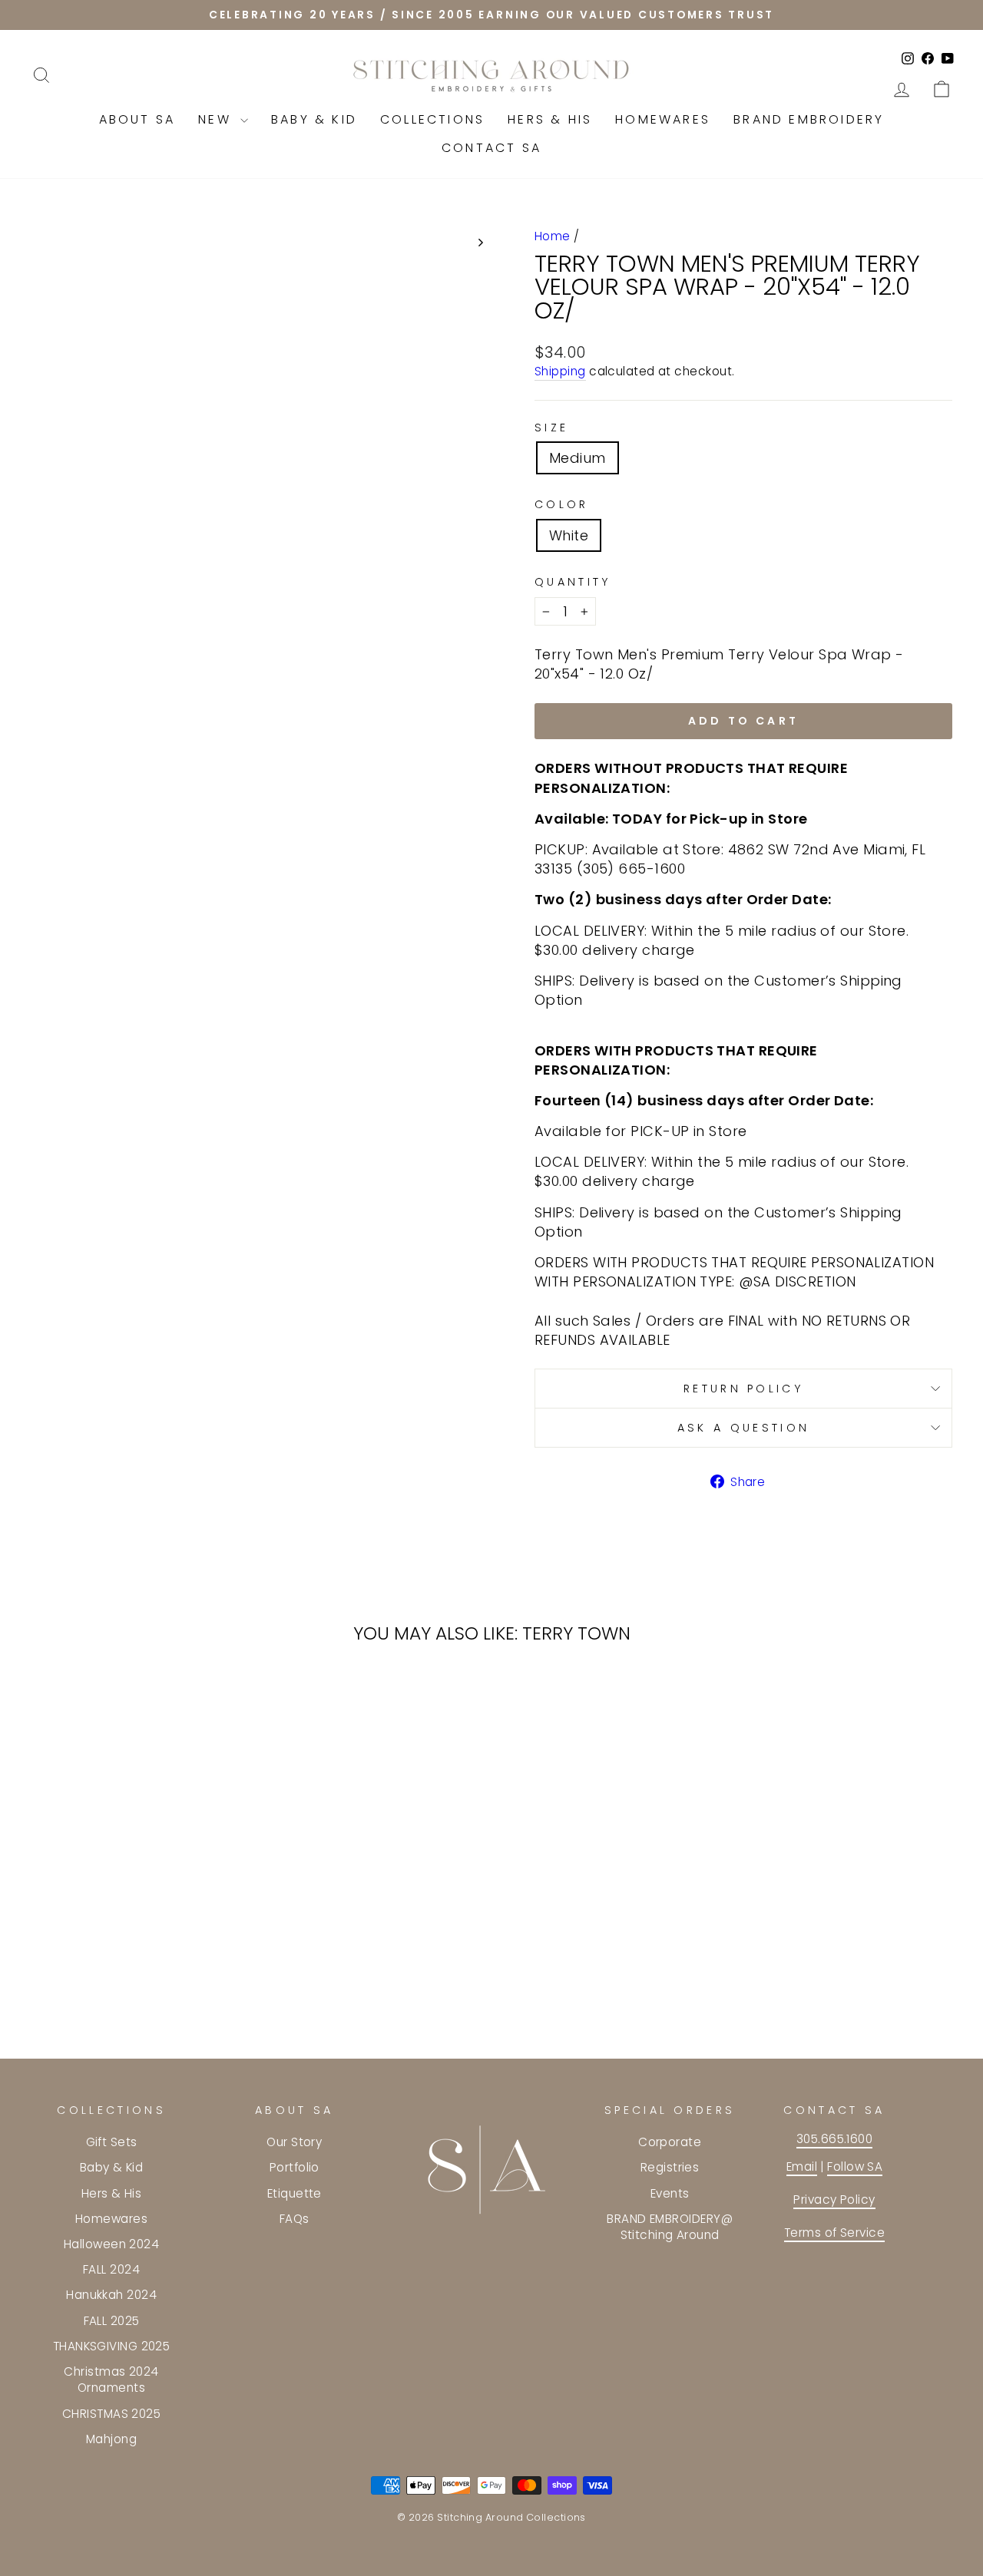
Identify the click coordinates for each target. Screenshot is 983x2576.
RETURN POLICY (743, 1389)
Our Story (294, 2142)
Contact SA (491, 148)
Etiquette (295, 2193)
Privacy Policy (834, 2200)
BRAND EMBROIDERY (809, 119)
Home (553, 236)
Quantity (573, 582)
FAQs (295, 2219)
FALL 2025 (112, 2321)
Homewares (663, 119)
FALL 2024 (111, 2269)
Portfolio (295, 2167)
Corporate (670, 2142)
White (569, 535)
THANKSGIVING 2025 (112, 2346)
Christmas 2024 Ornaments (111, 2379)
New (217, 119)
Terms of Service (834, 2233)
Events (670, 2193)
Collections (432, 119)
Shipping (560, 371)
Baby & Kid (314, 119)
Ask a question (743, 1428)
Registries (670, 2167)
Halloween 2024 (111, 2244)
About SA (137, 119)
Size (551, 428)
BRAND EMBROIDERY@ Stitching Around (670, 2227)
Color (562, 504)
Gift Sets (112, 2142)
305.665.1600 (834, 2139)
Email (802, 2166)
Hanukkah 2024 (111, 2295)
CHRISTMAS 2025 (111, 2414)
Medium (578, 458)
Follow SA (855, 2166)
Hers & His (550, 119)
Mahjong (111, 2439)
